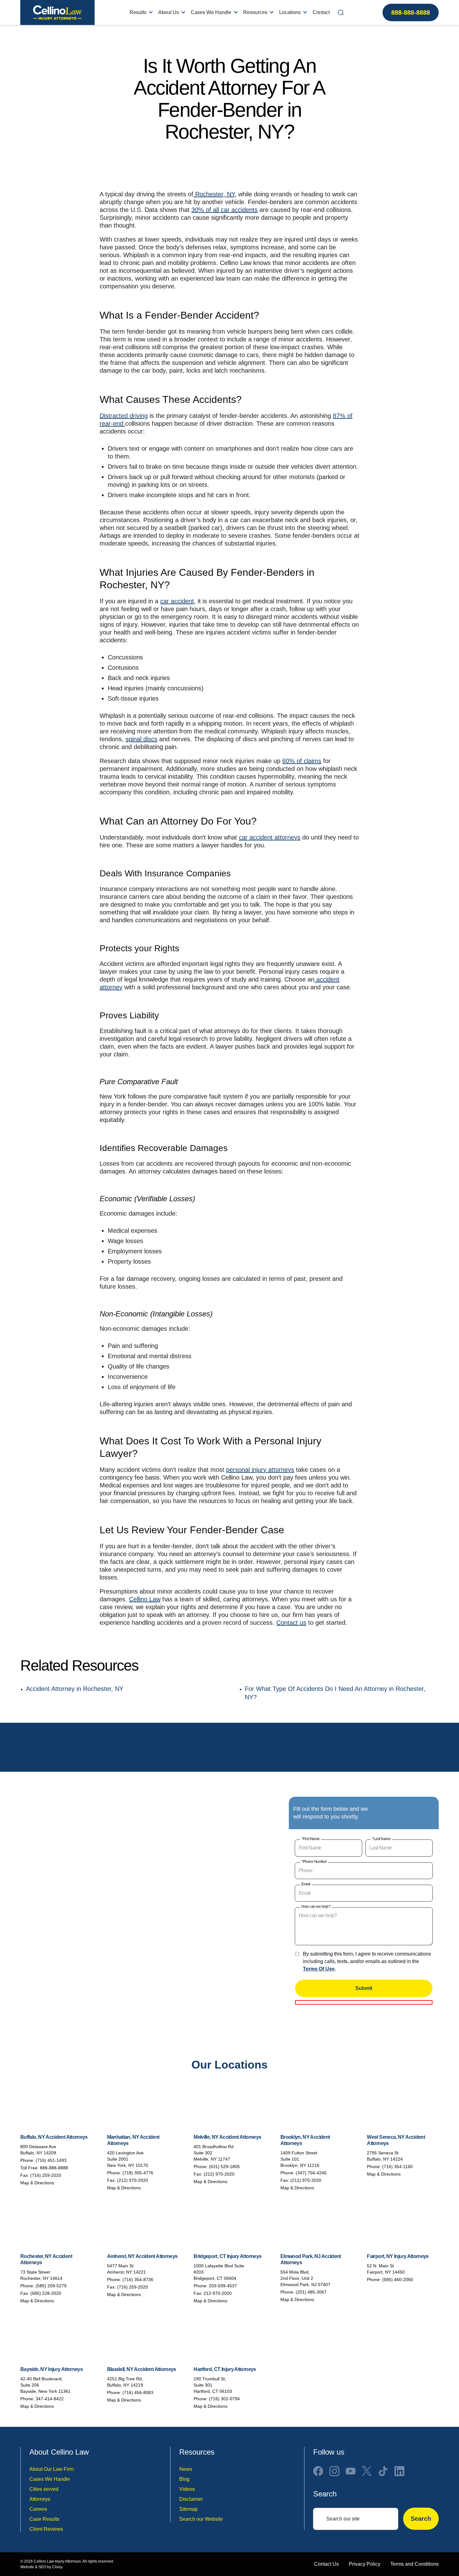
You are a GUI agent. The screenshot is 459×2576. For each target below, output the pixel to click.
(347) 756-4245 (311, 2173)
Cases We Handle (211, 12)
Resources (255, 12)
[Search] (341, 12)
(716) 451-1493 (51, 2160)
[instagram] (334, 2471)
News (186, 2469)
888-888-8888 (411, 12)
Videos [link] (187, 2489)
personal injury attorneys (260, 1470)
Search (421, 2519)
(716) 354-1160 (397, 2167)
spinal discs (141, 739)
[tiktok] (383, 2471)
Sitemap (188, 2509)
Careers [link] (38, 2509)
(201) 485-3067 (311, 2292)
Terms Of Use (319, 1969)
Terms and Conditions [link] (415, 2564)
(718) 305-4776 (138, 2173)
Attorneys (40, 2499)
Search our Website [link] (201, 2519)
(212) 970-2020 (133, 2180)
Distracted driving (124, 416)
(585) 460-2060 (398, 2280)
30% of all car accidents (225, 210)
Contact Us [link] (326, 2564)
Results (138, 12)
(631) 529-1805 (224, 2167)
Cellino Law (145, 1599)
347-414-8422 (50, 2399)
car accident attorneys (270, 837)
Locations (290, 12)
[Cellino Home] (57, 12)
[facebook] (318, 2471)
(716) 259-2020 (46, 2175)
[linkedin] (399, 2471)
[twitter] (367, 2471)
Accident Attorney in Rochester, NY (75, 1688)
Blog (184, 2479)
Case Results (44, 2519)
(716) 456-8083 (138, 2392)
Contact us (291, 1623)
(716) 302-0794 (224, 2399)
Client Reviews (46, 2529)
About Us (169, 12)
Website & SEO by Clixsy (41, 2567)
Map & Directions (37, 2183)
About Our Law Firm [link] (52, 2469)
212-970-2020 (218, 2293)
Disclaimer (191, 2499)
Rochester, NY (214, 194)
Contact (321, 12)
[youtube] (351, 2471)
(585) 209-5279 (51, 2286)
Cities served (44, 2489)
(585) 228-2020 (46, 2293)
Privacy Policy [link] (365, 2564)
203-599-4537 (223, 2286)
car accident (177, 601)
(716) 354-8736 (138, 2280)
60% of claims (302, 761)
